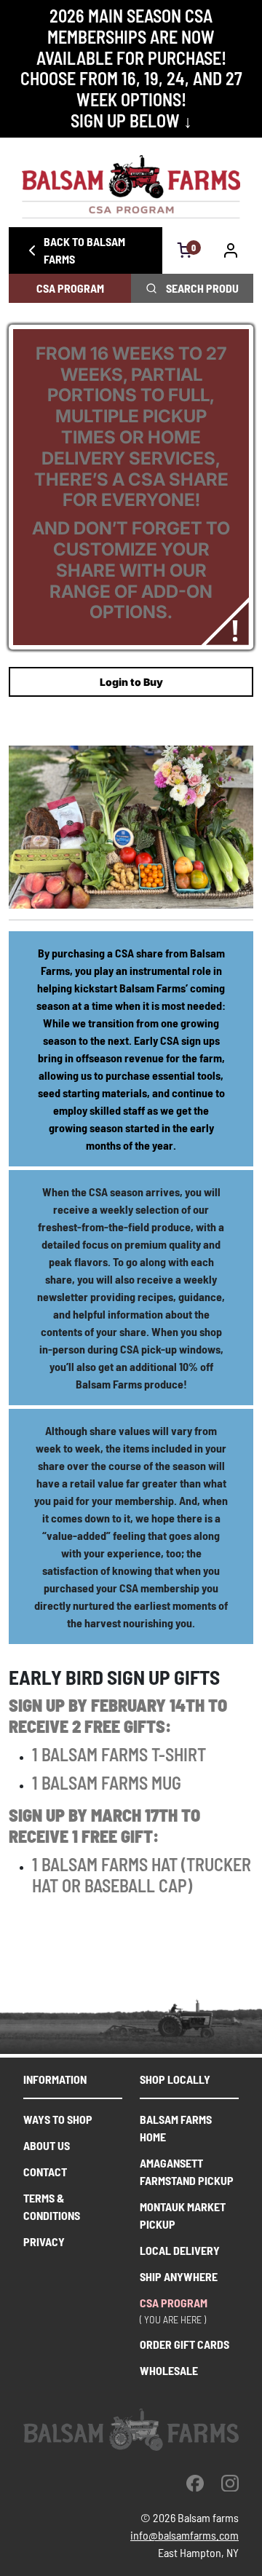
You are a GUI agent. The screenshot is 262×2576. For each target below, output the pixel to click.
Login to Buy (131, 682)
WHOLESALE (169, 2370)
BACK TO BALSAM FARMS (84, 250)
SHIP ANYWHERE (179, 2276)
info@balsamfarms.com (184, 2535)
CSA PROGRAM (70, 288)
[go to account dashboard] (231, 250)
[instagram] (230, 2483)
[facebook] (195, 2483)
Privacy (44, 2241)
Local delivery (180, 2250)
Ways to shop (58, 2119)
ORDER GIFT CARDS (184, 2344)
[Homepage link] (131, 187)
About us (47, 2145)
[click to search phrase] (151, 288)
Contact (45, 2172)
